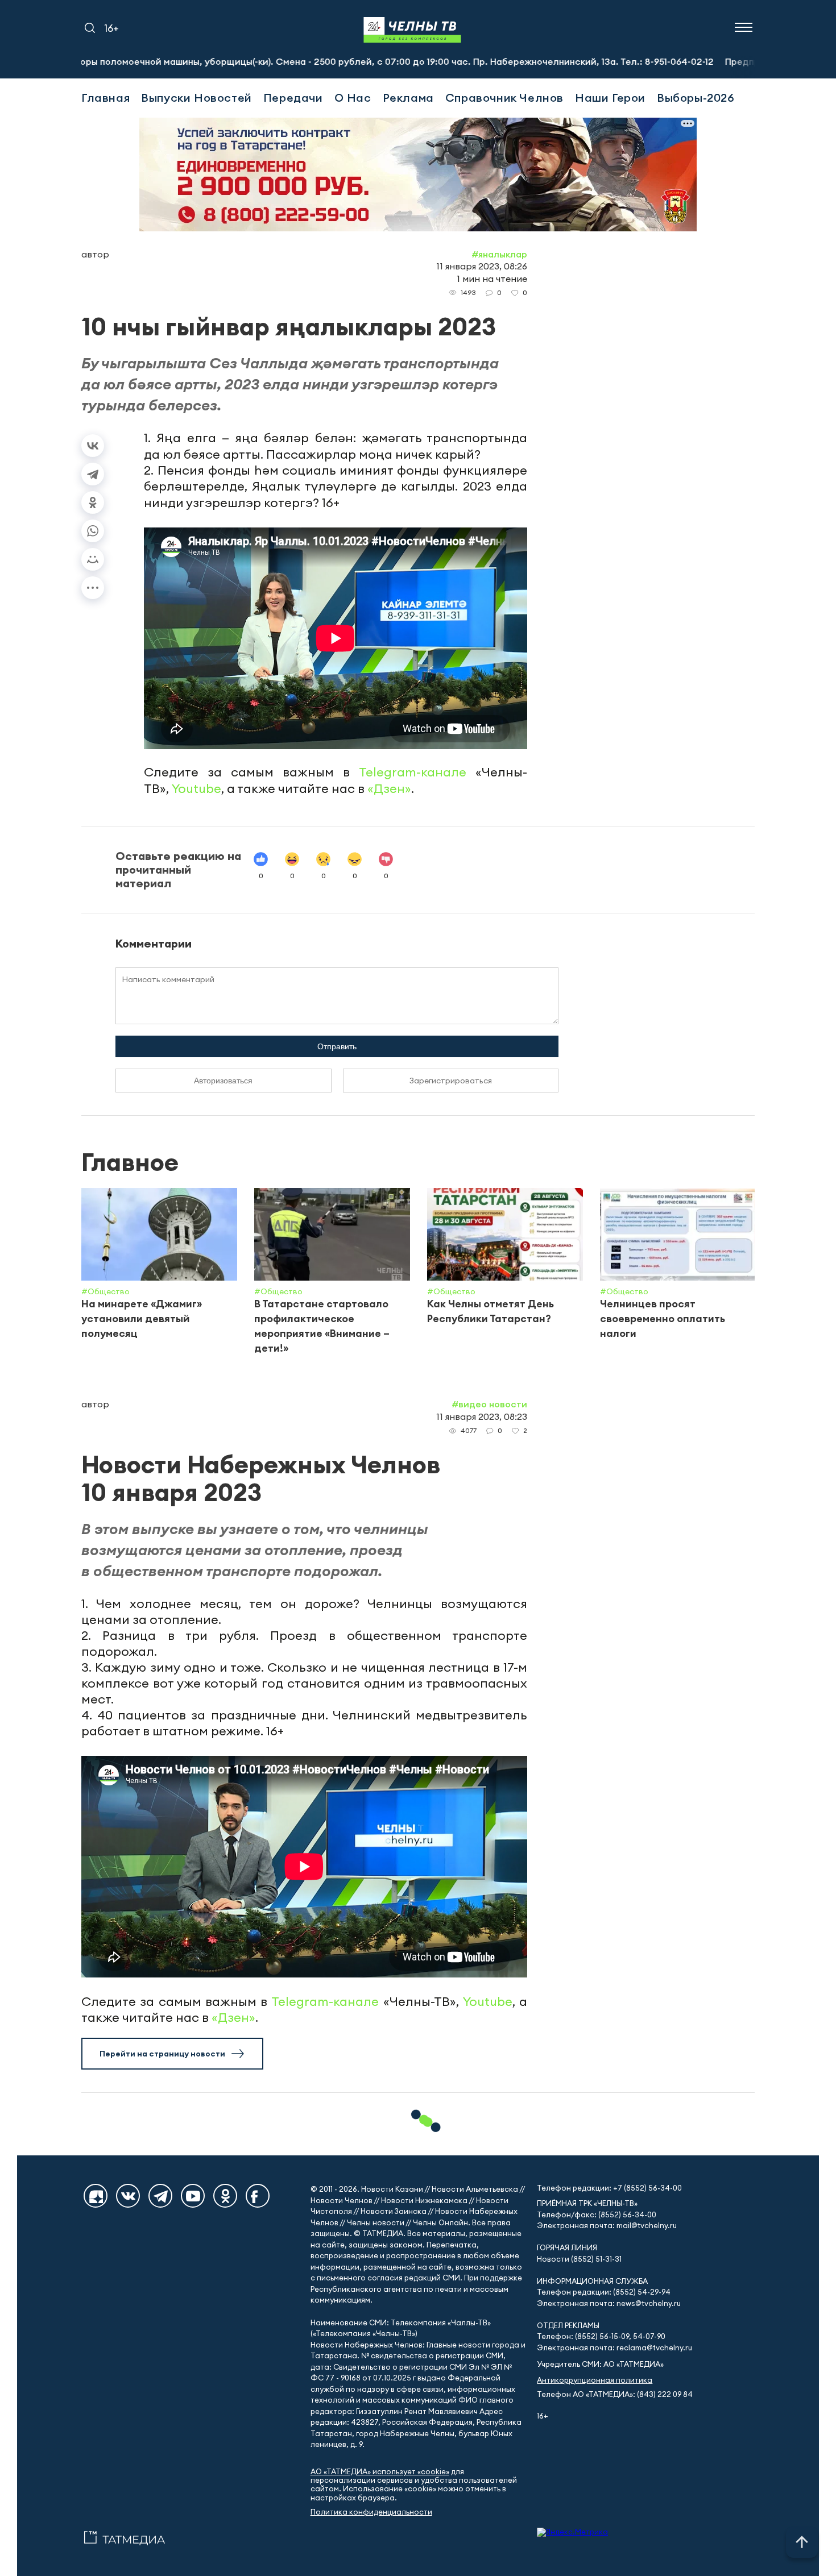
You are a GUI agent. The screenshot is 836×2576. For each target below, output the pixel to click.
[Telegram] (93, 474)
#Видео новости (489, 1404)
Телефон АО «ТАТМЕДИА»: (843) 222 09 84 (615, 2394)
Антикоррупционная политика (595, 2380)
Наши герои (610, 97)
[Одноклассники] (93, 502)
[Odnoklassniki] (225, 2196)
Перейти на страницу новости (162, 2054)
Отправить (337, 1046)
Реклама (408, 97)
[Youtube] (193, 2196)
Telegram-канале (413, 772)
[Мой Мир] (93, 559)
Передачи (293, 97)
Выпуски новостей (196, 97)
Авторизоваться (223, 1081)
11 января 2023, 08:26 (482, 266)
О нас (353, 97)
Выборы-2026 (696, 97)
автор (95, 254)
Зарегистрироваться (451, 1081)
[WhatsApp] (93, 531)
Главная (105, 97)
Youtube (196, 788)
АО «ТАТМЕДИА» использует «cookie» (380, 2472)
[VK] (128, 2196)
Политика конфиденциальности (371, 2512)
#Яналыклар (499, 254)
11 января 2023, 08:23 (482, 1416)
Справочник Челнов (504, 97)
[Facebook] (258, 2196)
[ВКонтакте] (93, 446)
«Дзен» (389, 788)
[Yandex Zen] (96, 2196)
